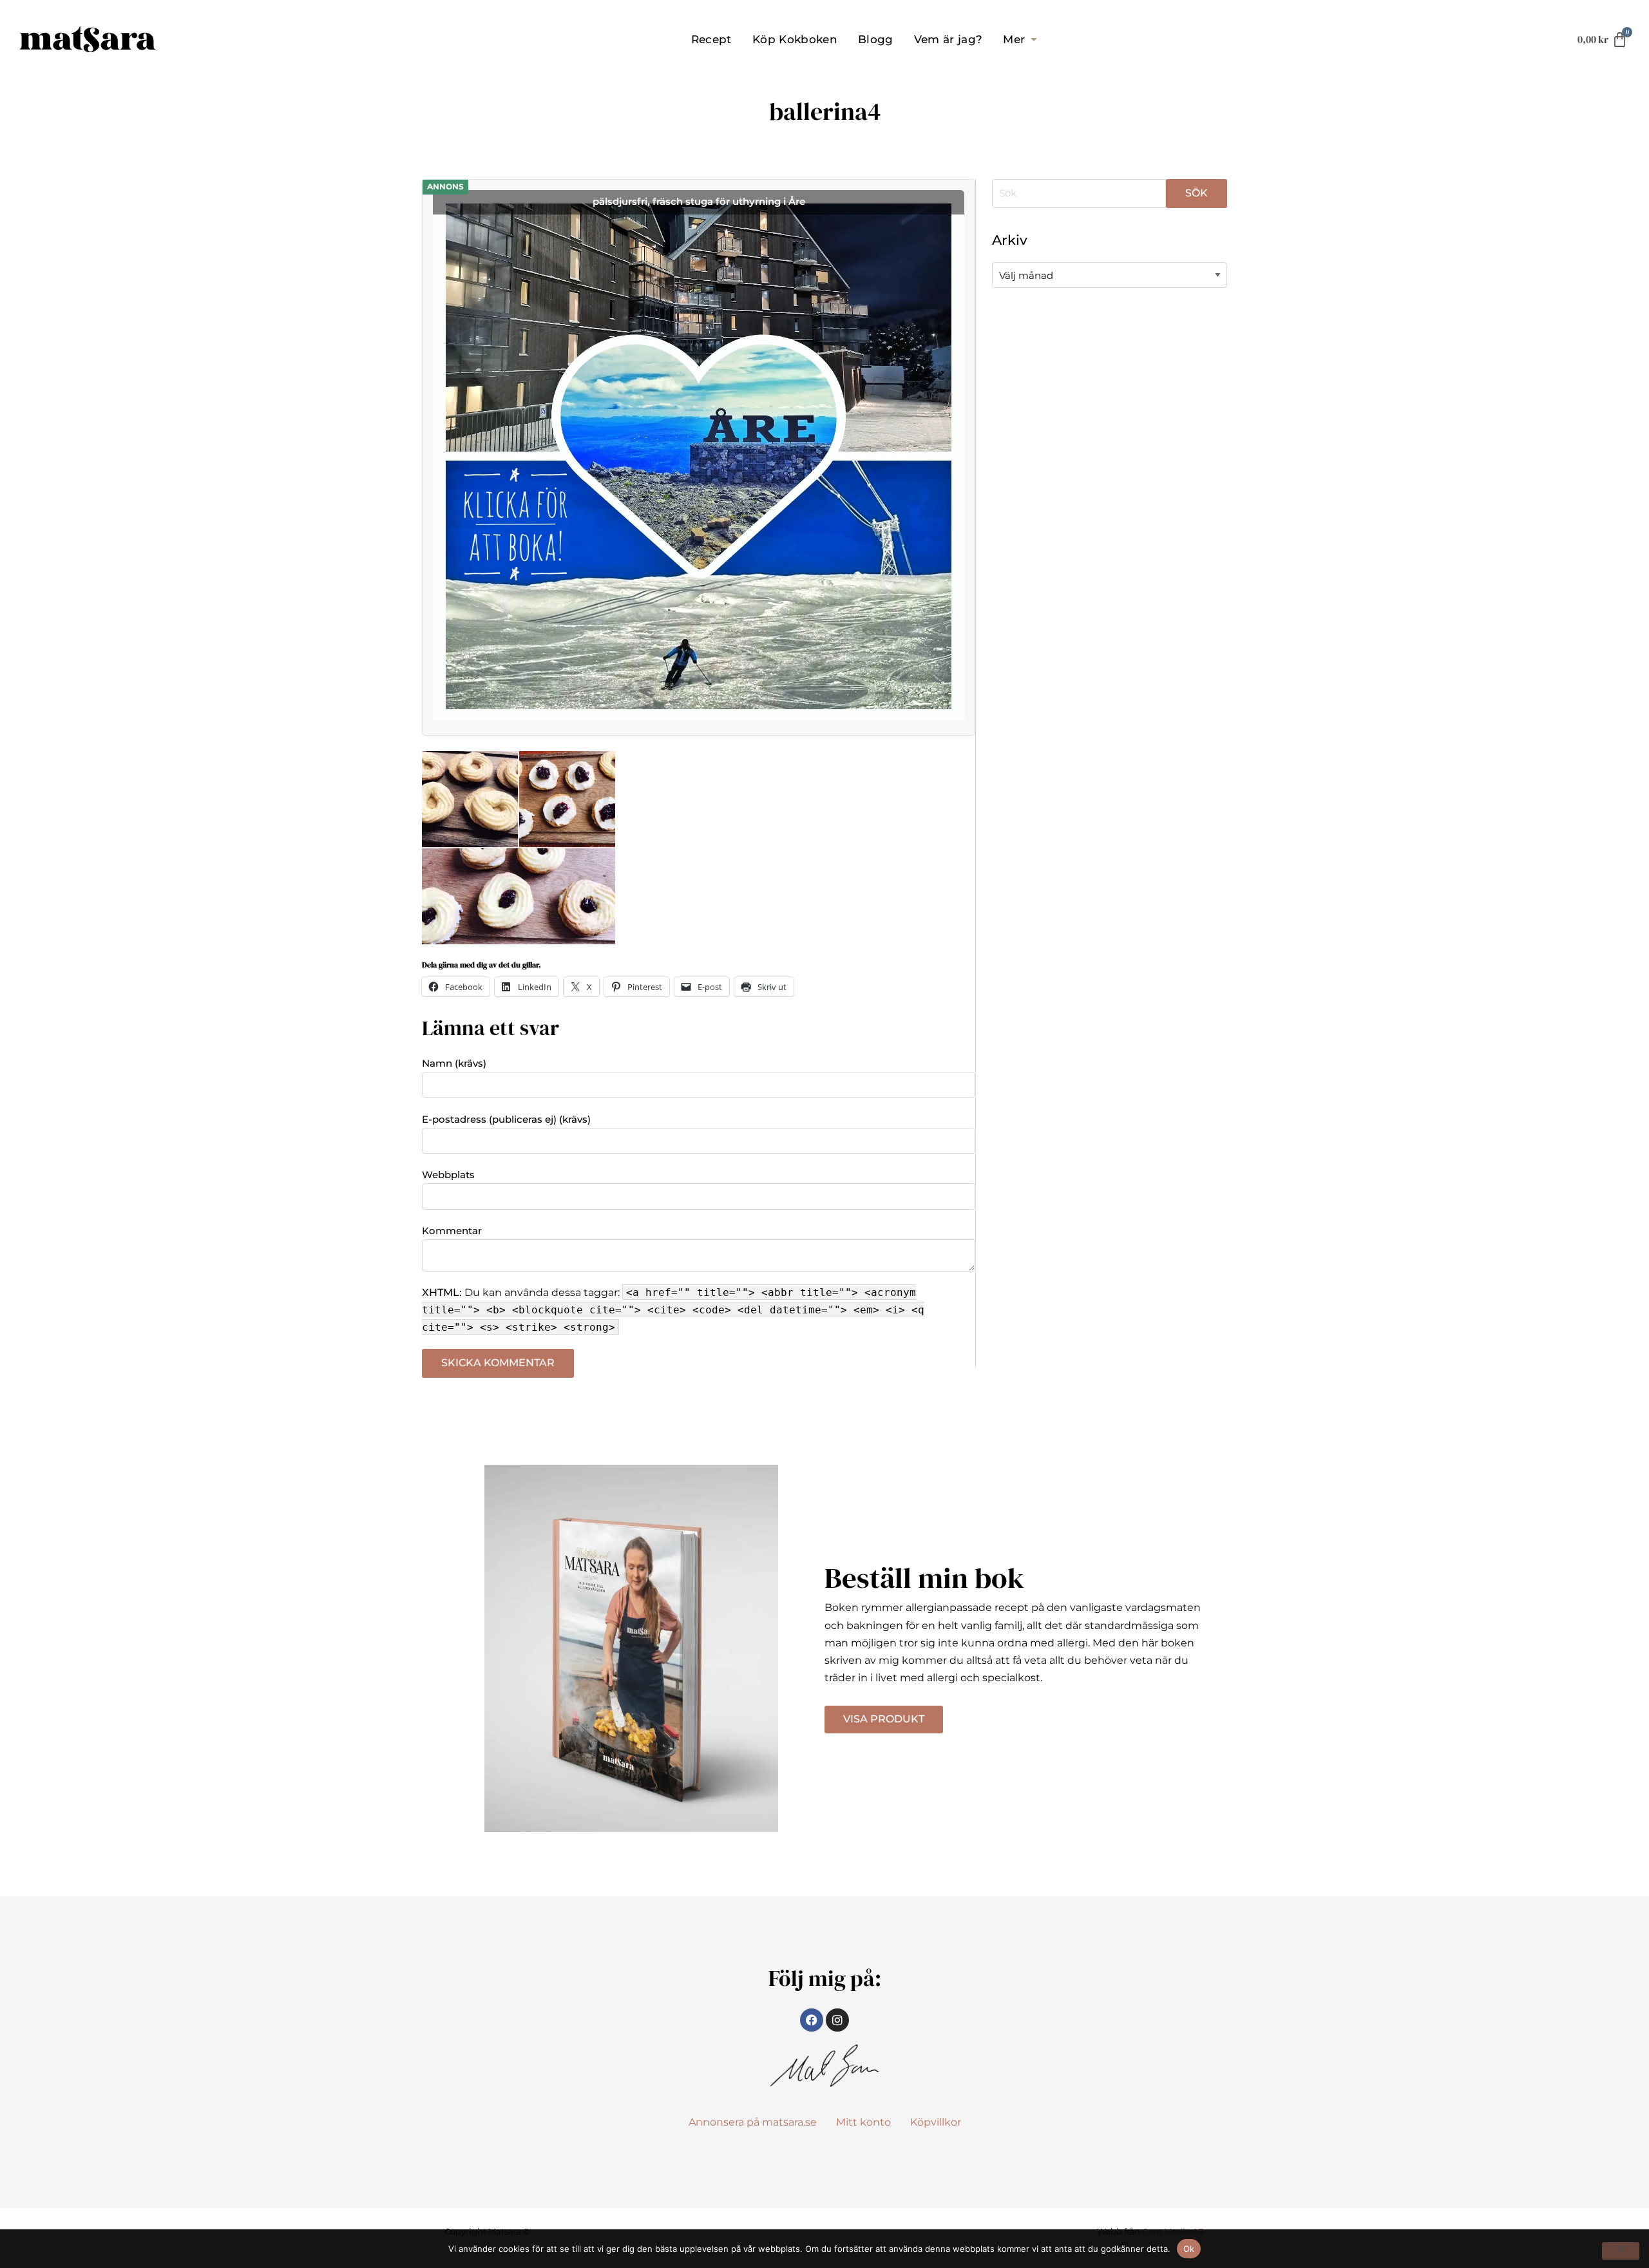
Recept (711, 39)
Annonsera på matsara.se (753, 2122)
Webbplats (448, 1175)
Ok (1189, 2249)
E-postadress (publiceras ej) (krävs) (506, 1119)
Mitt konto (863, 2122)
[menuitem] (711, 39)
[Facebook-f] (812, 2020)
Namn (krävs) (454, 1063)
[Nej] (1621, 2251)
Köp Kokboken (795, 39)
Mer (1014, 39)
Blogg (876, 39)
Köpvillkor (936, 2122)
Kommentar (452, 1231)
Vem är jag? (948, 39)
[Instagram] (837, 2020)
